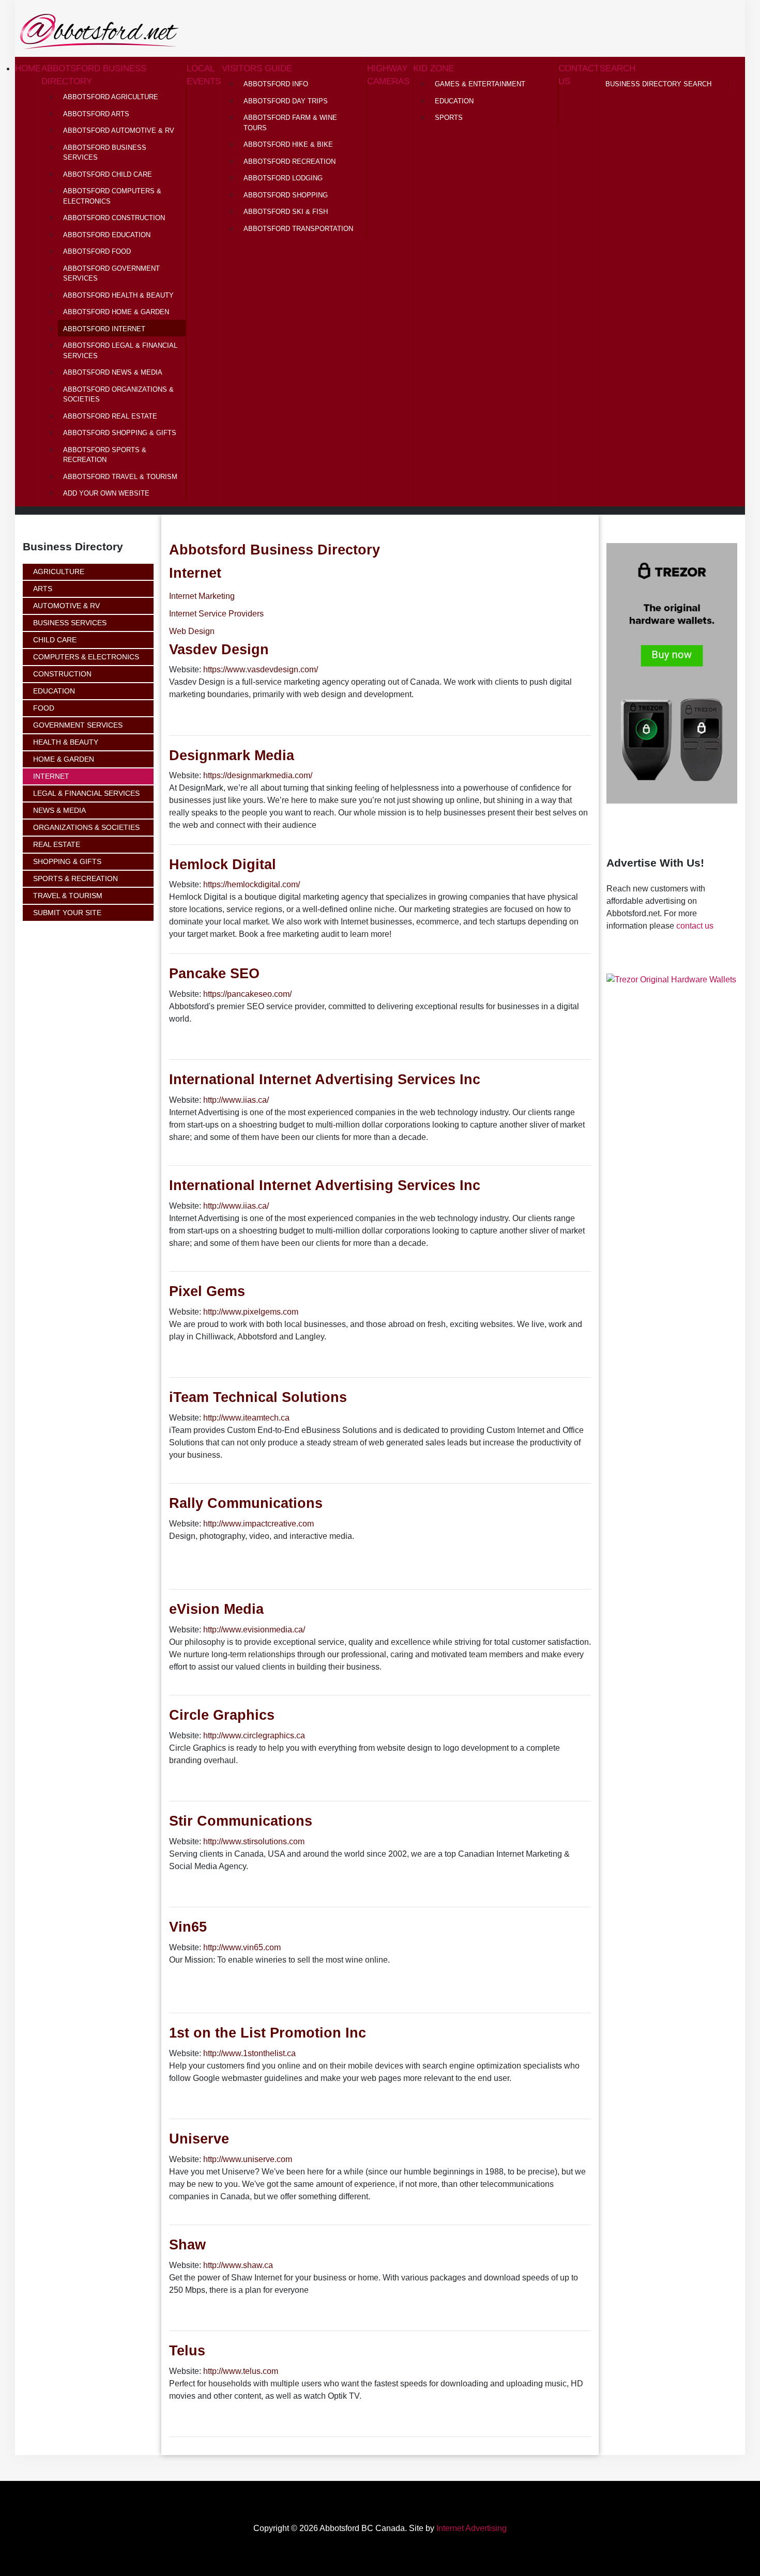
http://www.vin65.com (242, 1947)
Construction (62, 674)
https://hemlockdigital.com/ (252, 884)
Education (54, 691)
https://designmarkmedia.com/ (258, 775)
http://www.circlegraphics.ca (254, 1736)
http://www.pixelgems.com (251, 1312)
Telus (187, 2350)
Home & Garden (64, 759)
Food (44, 708)
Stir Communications (241, 1821)
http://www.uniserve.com (248, 2159)
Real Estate (57, 844)
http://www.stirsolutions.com (254, 1841)
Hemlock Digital (223, 864)
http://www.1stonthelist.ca (249, 2053)
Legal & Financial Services (86, 793)
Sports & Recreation (75, 878)
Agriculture (59, 572)
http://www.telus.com (241, 2371)
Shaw (187, 2245)
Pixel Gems (207, 1291)
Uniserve (199, 2139)
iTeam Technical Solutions (258, 1397)
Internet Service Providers (216, 614)
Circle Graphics (222, 1715)
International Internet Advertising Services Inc (325, 1079)
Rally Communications (246, 1503)
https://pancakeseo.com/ (247, 994)
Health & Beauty (66, 742)
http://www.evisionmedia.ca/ (254, 1630)
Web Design (192, 631)
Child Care (55, 640)
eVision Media (216, 1609)
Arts (43, 589)
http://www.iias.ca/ (236, 1100)
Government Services (78, 725)
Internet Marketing (202, 596)
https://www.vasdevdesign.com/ (261, 669)
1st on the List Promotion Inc (268, 2033)
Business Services (70, 623)
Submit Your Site (67, 913)
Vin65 (188, 1927)
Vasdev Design (219, 649)
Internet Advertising (472, 2528)
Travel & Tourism (68, 896)
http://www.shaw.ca (238, 2265)
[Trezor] (671, 979)
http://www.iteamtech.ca (246, 1418)
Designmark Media (232, 755)
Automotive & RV (66, 606)
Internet (51, 776)
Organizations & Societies (86, 827)
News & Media (59, 810)
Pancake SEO (214, 973)
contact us (695, 926)
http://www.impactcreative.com (259, 1524)
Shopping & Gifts (67, 861)
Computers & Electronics (86, 657)
